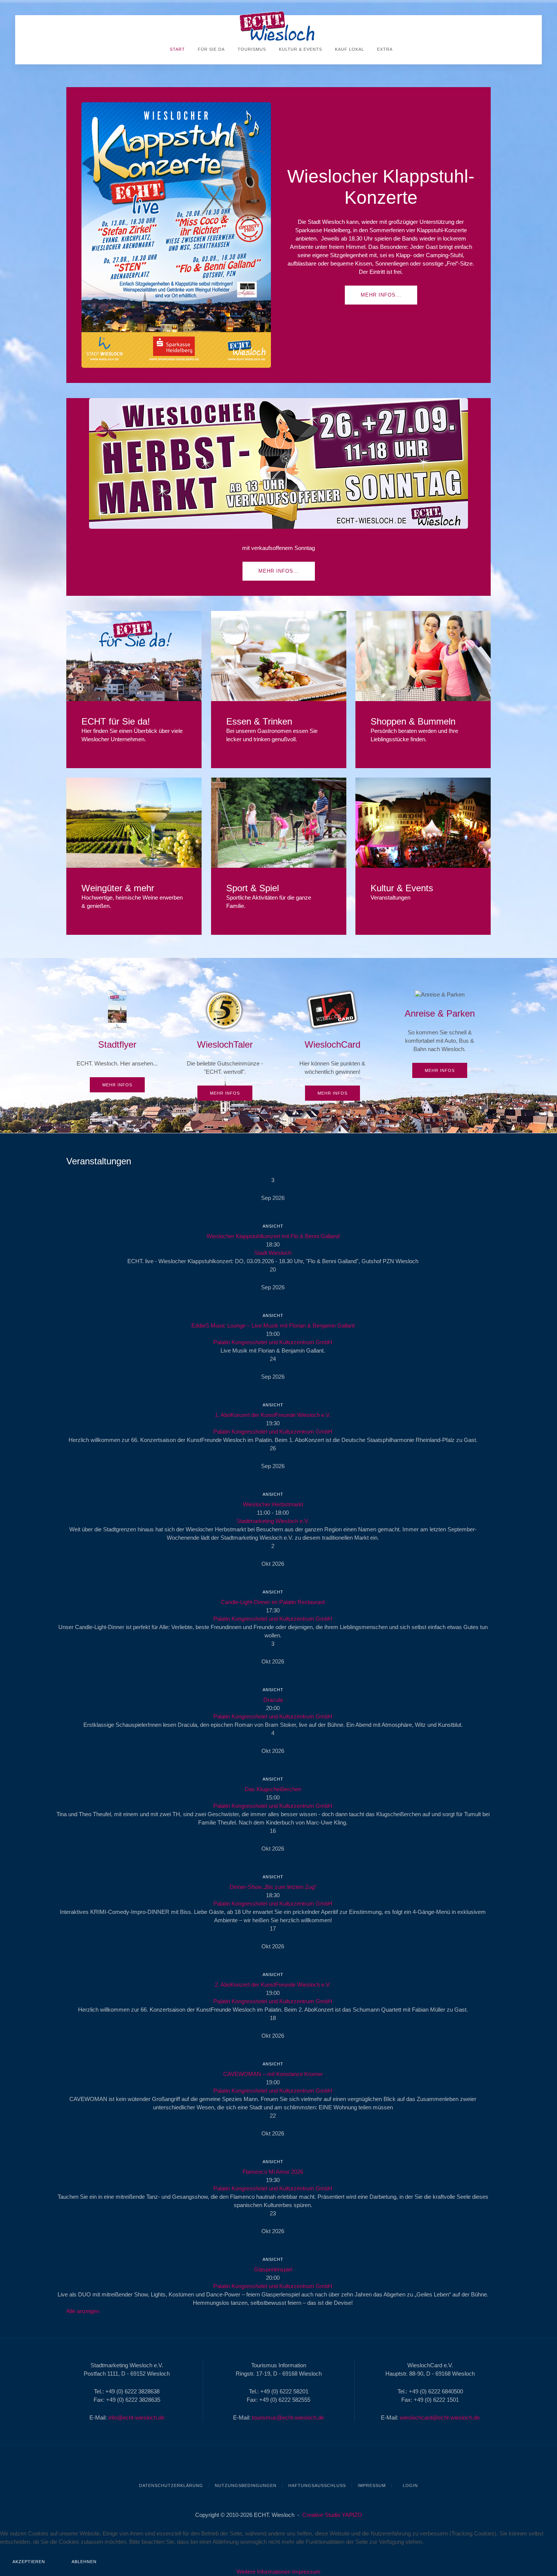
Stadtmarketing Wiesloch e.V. (273, 1521)
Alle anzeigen (83, 2311)
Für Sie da (210, 49)
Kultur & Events (300, 49)
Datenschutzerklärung (171, 2485)
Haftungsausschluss (317, 2485)
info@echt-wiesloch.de (136, 2417)
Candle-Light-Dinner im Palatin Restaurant (273, 1602)
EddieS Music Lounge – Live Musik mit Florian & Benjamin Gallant (273, 1325)
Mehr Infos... (381, 295)
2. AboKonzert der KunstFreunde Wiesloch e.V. (273, 1985)
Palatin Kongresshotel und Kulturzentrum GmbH (273, 1342)
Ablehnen (84, 2562)
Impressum (372, 2485)
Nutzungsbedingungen (246, 2485)
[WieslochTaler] (225, 1045)
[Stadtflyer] (117, 1041)
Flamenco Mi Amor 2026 (273, 2172)
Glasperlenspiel (273, 2269)
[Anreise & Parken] (440, 1034)
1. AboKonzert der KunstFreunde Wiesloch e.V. (273, 1415)
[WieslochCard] (332, 1045)
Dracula (273, 1700)
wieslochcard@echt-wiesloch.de (440, 2417)
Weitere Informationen (264, 2572)
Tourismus (251, 49)
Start (177, 49)
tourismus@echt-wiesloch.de (288, 2417)
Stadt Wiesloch (273, 1253)
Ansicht (273, 1226)
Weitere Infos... (134, 656)
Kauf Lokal (349, 49)
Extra (384, 49)
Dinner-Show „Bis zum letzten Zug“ (273, 1887)
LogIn (410, 2485)
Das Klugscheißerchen (273, 1789)
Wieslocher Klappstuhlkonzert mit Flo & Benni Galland (273, 1236)
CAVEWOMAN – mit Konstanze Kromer (273, 2074)
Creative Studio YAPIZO (332, 2515)
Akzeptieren (29, 2562)
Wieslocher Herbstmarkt (273, 1504)
